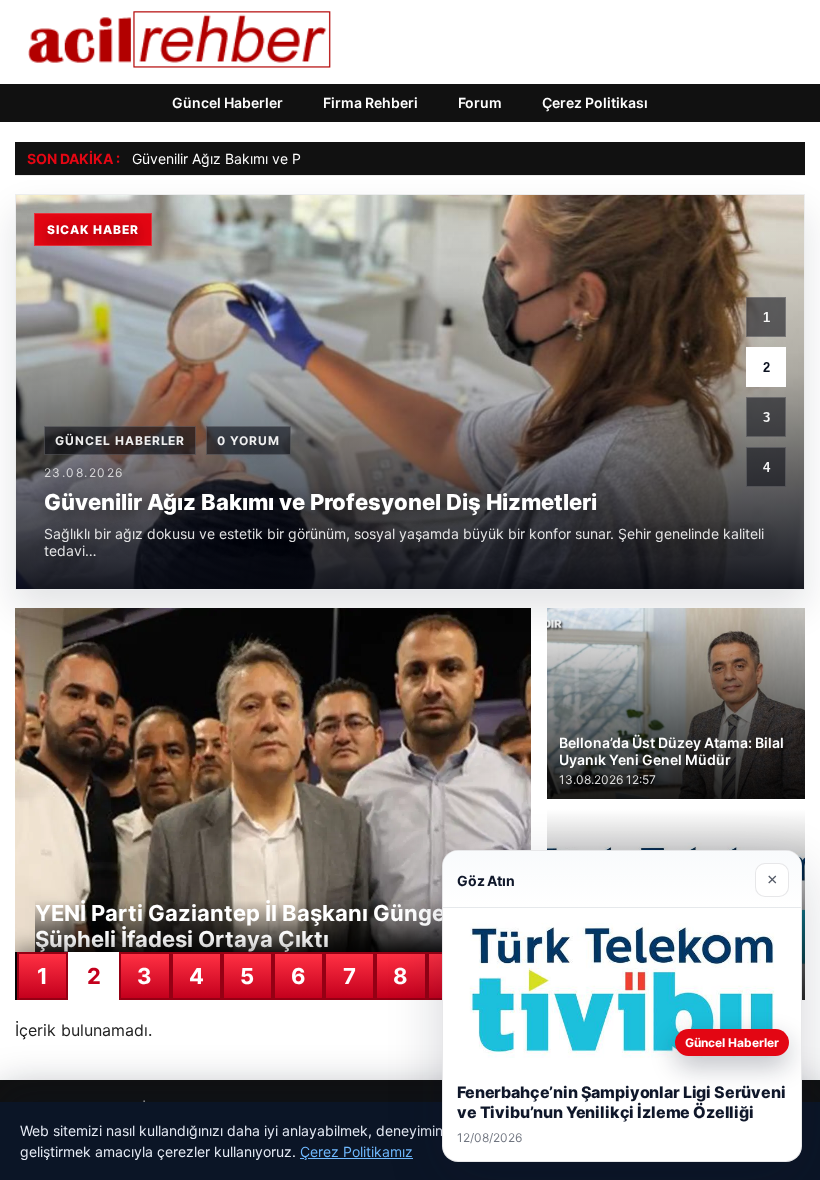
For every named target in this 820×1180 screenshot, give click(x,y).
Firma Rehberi (370, 102)
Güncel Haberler (227, 102)
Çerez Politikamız (356, 1151)
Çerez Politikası (595, 102)
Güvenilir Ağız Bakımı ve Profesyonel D (257, 158)
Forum (480, 102)
